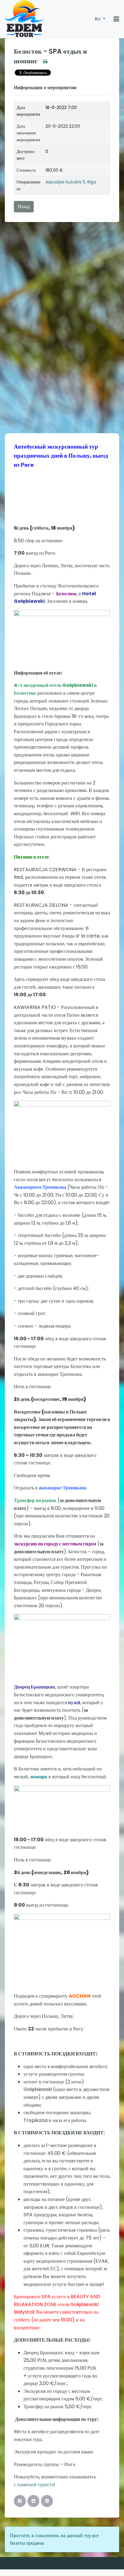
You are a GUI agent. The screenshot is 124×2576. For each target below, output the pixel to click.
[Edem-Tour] (24, 19)
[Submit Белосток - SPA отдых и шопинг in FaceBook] (20, 2501)
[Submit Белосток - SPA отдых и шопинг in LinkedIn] (47, 2501)
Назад (24, 207)
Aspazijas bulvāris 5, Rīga (71, 182)
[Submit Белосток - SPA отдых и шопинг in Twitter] (33, 2501)
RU (98, 19)
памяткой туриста (35, 2485)
